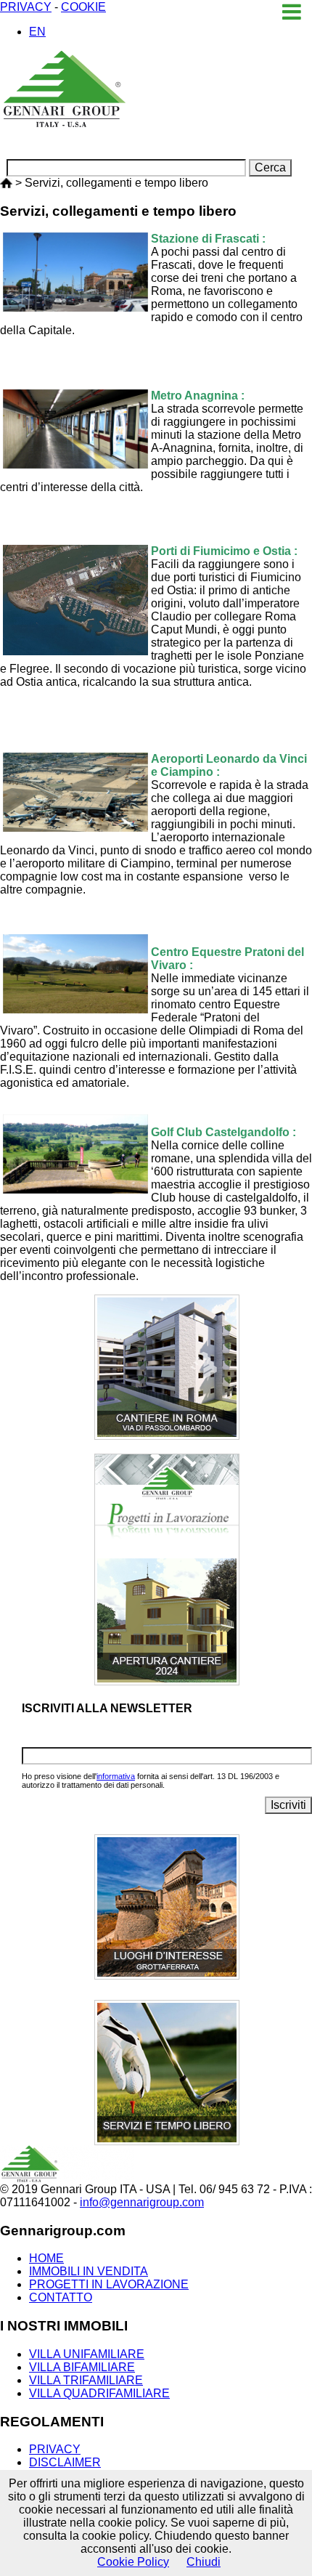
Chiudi (204, 2562)
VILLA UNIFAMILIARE (87, 2354)
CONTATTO (61, 2297)
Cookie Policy (133, 2562)
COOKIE (83, 7)
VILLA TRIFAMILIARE (86, 2380)
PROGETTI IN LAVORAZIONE (109, 2284)
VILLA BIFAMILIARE (82, 2367)
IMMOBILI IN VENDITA (89, 2271)
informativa (116, 1776)
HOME (46, 2258)
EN (37, 32)
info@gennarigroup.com (142, 2202)
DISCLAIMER (65, 2462)
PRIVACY (26, 7)
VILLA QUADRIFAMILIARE (99, 2393)
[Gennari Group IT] (6, 183)
